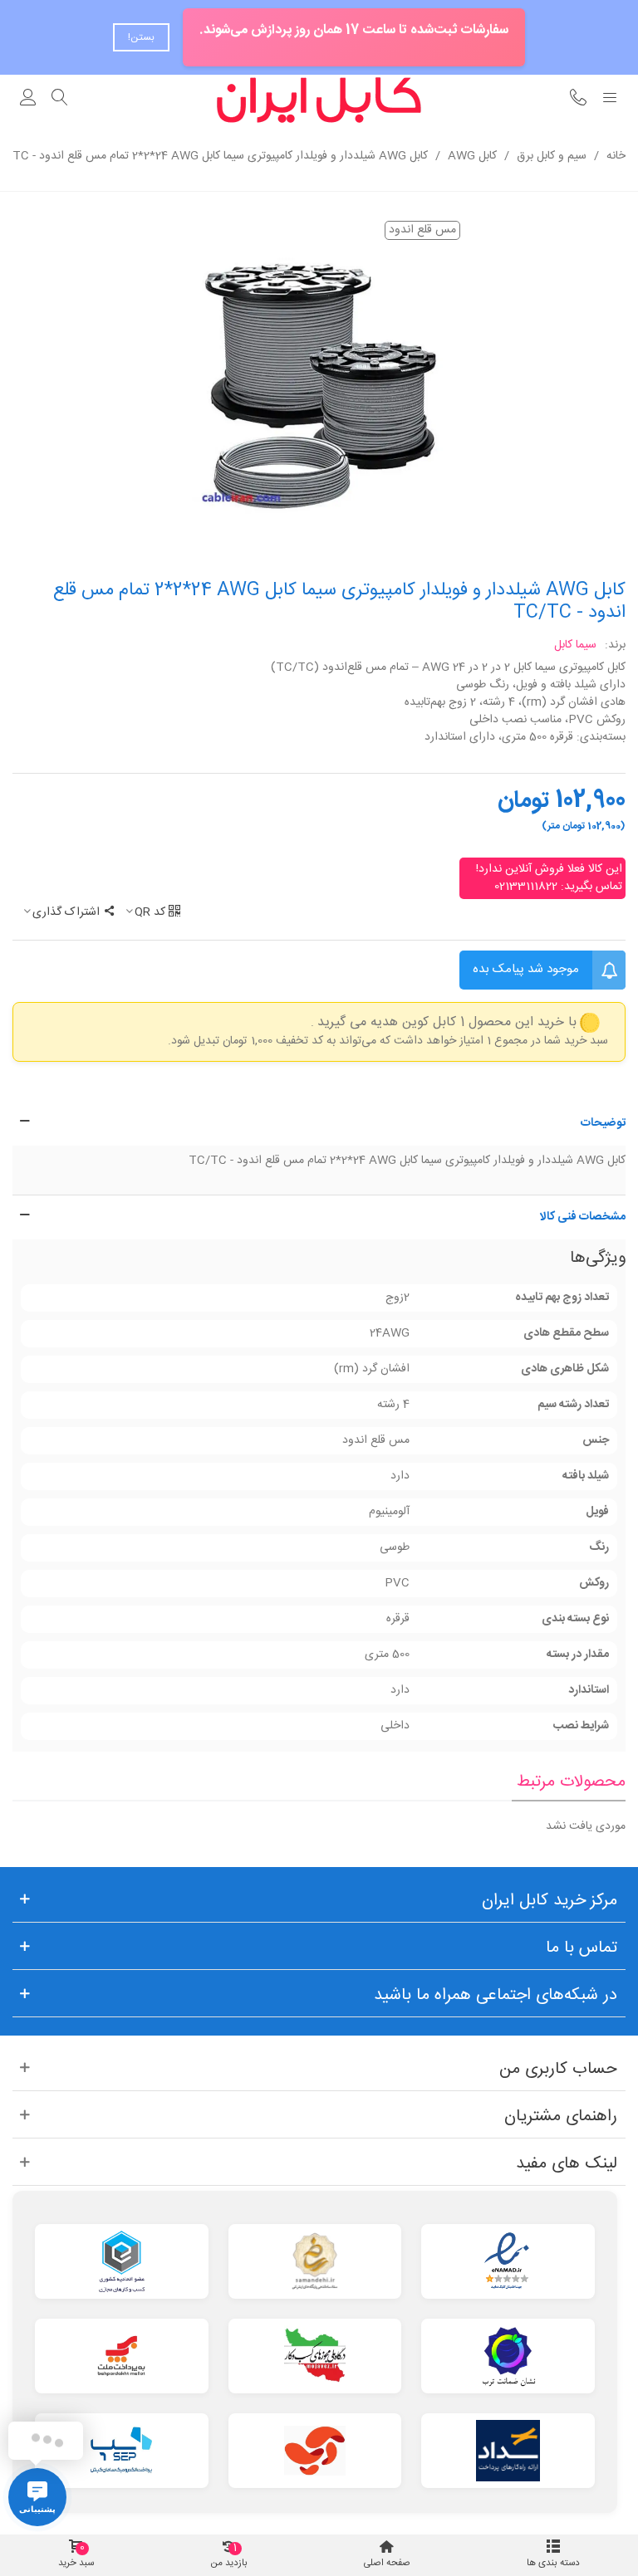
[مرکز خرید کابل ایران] (319, 100)
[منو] (610, 100)
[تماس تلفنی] (578, 100)
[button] (319, 1124)
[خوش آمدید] (28, 100)
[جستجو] (60, 100)
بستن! (141, 37)
